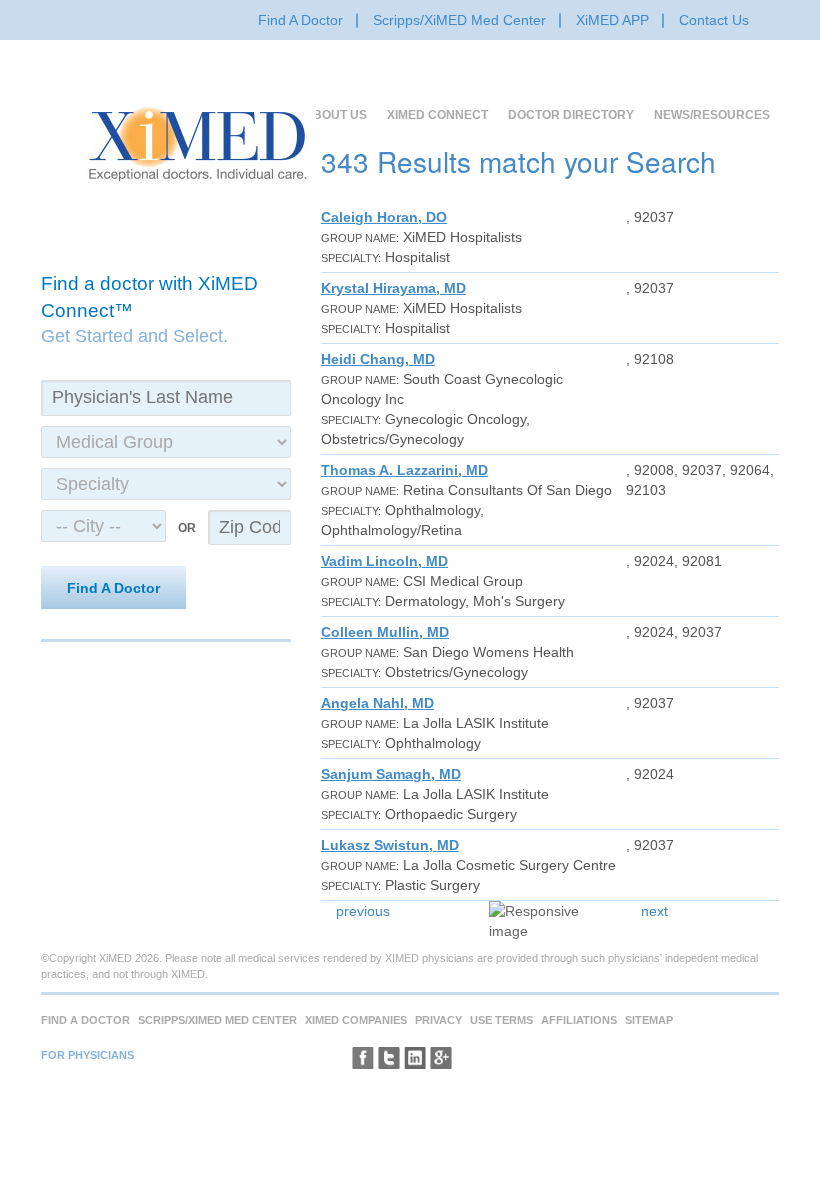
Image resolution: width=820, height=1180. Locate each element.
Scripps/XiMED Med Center (459, 20)
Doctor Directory (571, 115)
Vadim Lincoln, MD (384, 561)
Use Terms (501, 1020)
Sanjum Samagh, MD (391, 774)
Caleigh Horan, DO (384, 217)
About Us (335, 115)
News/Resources (712, 115)
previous (363, 911)
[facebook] (363, 1058)
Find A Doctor (300, 20)
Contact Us (714, 20)
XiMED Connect (437, 115)
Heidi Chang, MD (378, 359)
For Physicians (87, 1055)
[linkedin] (415, 1058)
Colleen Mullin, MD (385, 632)
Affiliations (579, 1020)
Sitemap (649, 1020)
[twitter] (389, 1058)
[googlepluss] (441, 1058)
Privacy (438, 1020)
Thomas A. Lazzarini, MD (404, 470)
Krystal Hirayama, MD (393, 288)
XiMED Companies (356, 1020)
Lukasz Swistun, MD (390, 845)
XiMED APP (612, 20)
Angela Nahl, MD (377, 703)
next (654, 911)
